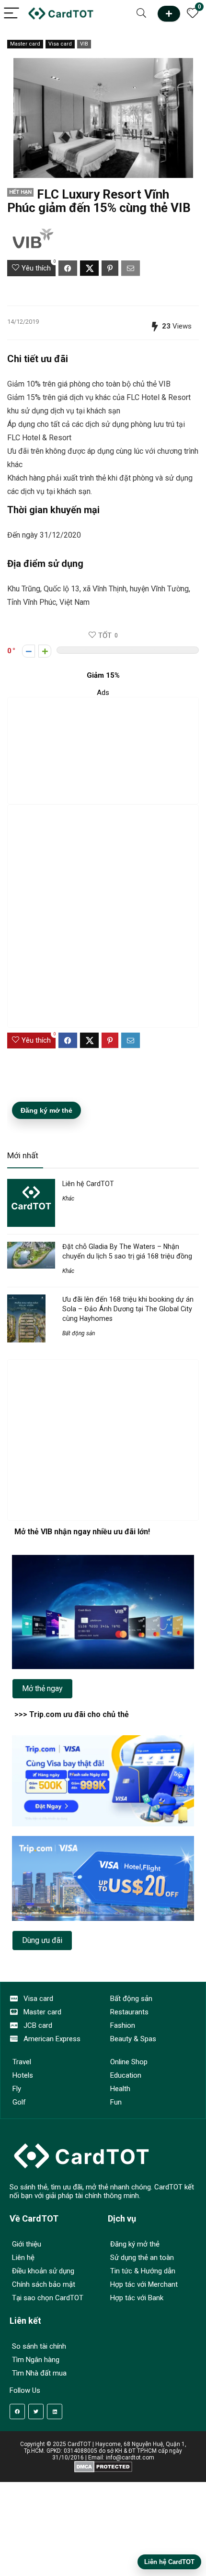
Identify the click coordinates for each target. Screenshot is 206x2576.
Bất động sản (79, 1333)
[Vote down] (29, 651)
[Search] (141, 14)
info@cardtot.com (130, 2458)
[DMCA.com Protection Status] (103, 2464)
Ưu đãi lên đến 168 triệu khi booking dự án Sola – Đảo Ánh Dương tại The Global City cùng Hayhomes (128, 1309)
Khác (68, 1199)
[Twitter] (36, 2411)
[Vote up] (45, 651)
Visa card (60, 44)
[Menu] (11, 14)
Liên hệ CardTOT (88, 1184)
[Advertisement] (103, 751)
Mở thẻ (169, 14)
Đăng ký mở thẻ (46, 1110)
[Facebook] (17, 2411)
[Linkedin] (55, 2411)
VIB (84, 44)
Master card (25, 44)
